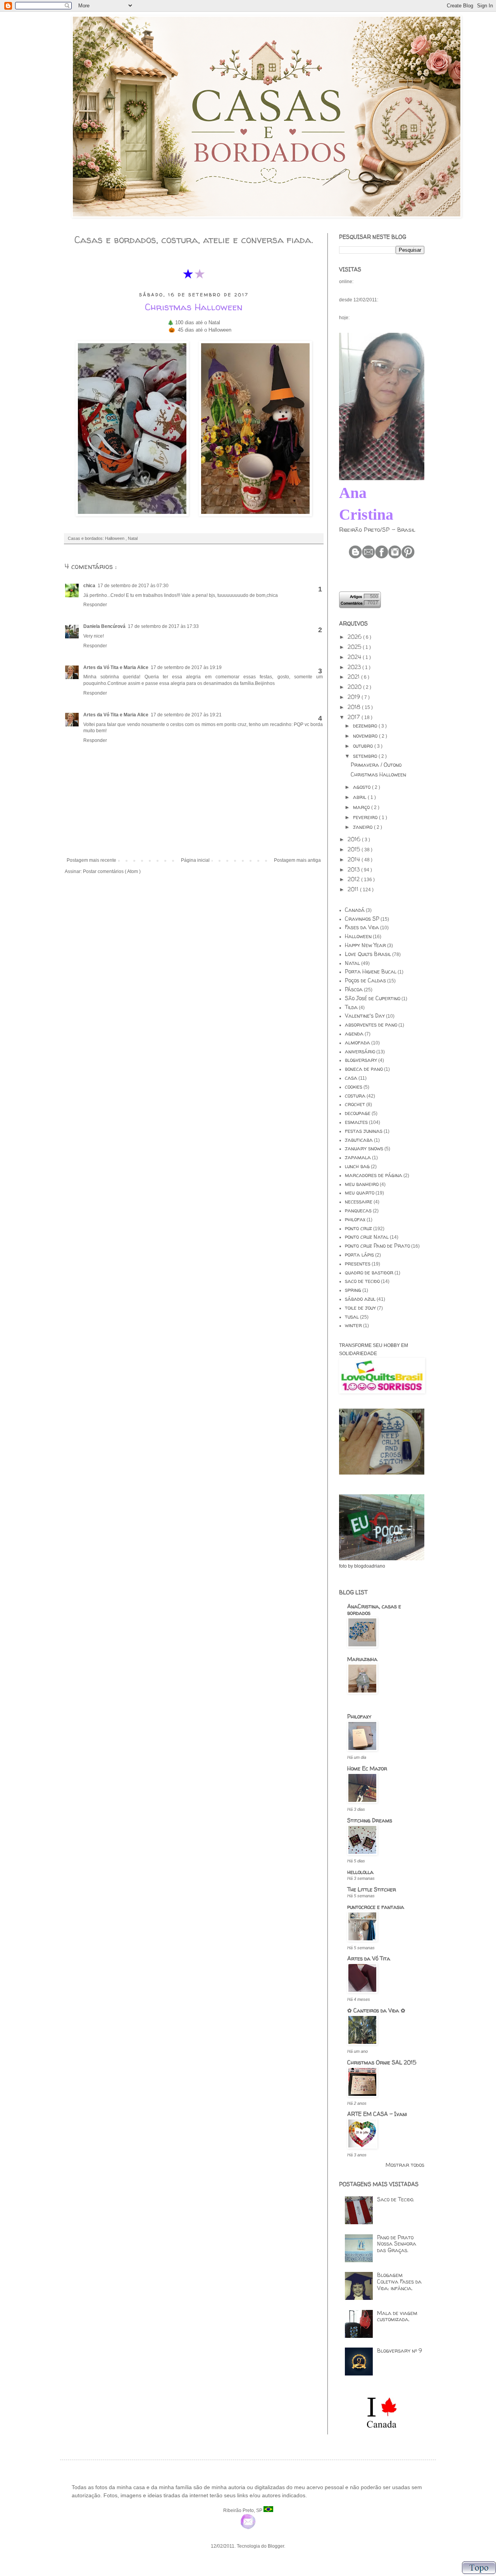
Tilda (351, 1007)
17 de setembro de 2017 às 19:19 (186, 667)
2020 (355, 687)
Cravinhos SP (362, 919)
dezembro (366, 725)
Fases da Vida (362, 927)
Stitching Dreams (370, 1820)
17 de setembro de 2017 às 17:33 (163, 626)
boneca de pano (364, 1069)
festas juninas (364, 1131)
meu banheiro (362, 1184)
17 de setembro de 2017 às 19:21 (186, 715)
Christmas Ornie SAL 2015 (382, 2062)
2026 (355, 637)
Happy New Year (365, 945)
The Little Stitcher (372, 1889)
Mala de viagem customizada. (397, 2316)
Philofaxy (359, 1716)
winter (353, 1325)
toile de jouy (360, 1308)
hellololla (360, 1872)
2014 (355, 859)
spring (353, 1290)
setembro (366, 756)
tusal (352, 1317)
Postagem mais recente (91, 860)
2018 (355, 707)
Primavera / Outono (376, 765)
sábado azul (360, 1299)
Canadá (355, 910)
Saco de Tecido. (396, 2199)
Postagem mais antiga (297, 860)
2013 (354, 869)
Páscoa (354, 989)
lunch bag (357, 1166)
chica (89, 586)
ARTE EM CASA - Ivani (377, 2114)
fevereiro (366, 817)
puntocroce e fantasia (376, 1907)
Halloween (115, 538)
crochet (355, 1104)
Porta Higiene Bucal (371, 971)
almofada (357, 1042)
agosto (363, 787)
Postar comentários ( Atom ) (112, 871)
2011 (354, 889)
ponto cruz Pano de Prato (377, 1246)
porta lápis (359, 1254)
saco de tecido (362, 1281)
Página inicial (195, 860)
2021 (354, 677)
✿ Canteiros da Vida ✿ (376, 2010)
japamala (358, 1157)
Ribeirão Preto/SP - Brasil (377, 530)
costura (355, 1095)
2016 (355, 839)
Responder (95, 605)
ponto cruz (358, 1228)
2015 (355, 849)
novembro (366, 736)
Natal (133, 538)
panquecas (358, 1210)
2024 (355, 657)
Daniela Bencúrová (104, 626)
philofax (355, 1219)
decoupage (358, 1113)
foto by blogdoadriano (362, 1566)
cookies (354, 1087)
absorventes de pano (371, 1024)
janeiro (363, 827)
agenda (354, 1033)
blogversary (361, 1060)
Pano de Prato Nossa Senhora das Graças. (397, 2244)
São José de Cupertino (373, 998)
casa (351, 1078)
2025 (355, 647)
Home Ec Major (367, 1768)
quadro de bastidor (369, 1272)
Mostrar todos (405, 2165)
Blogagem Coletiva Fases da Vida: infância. (399, 2281)
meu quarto (360, 1192)
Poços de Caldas (365, 980)
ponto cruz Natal (367, 1237)
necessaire (359, 1201)
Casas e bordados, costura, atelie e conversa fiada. (194, 240)
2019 (355, 697)
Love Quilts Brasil (368, 954)
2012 (354, 879)
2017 (355, 717)
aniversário (360, 1051)
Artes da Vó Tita (369, 1958)
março (362, 807)
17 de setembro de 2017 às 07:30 (133, 586)
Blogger (276, 2546)
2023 (355, 667)
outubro (364, 746)
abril (360, 797)
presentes (358, 1263)
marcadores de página (374, 1175)
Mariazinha (362, 1659)
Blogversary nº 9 (400, 2350)
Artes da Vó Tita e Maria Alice (116, 667)
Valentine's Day (365, 1016)
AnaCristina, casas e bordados (374, 1610)
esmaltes (356, 1122)
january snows (364, 1148)
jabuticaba (359, 1140)
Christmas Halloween (378, 774)
